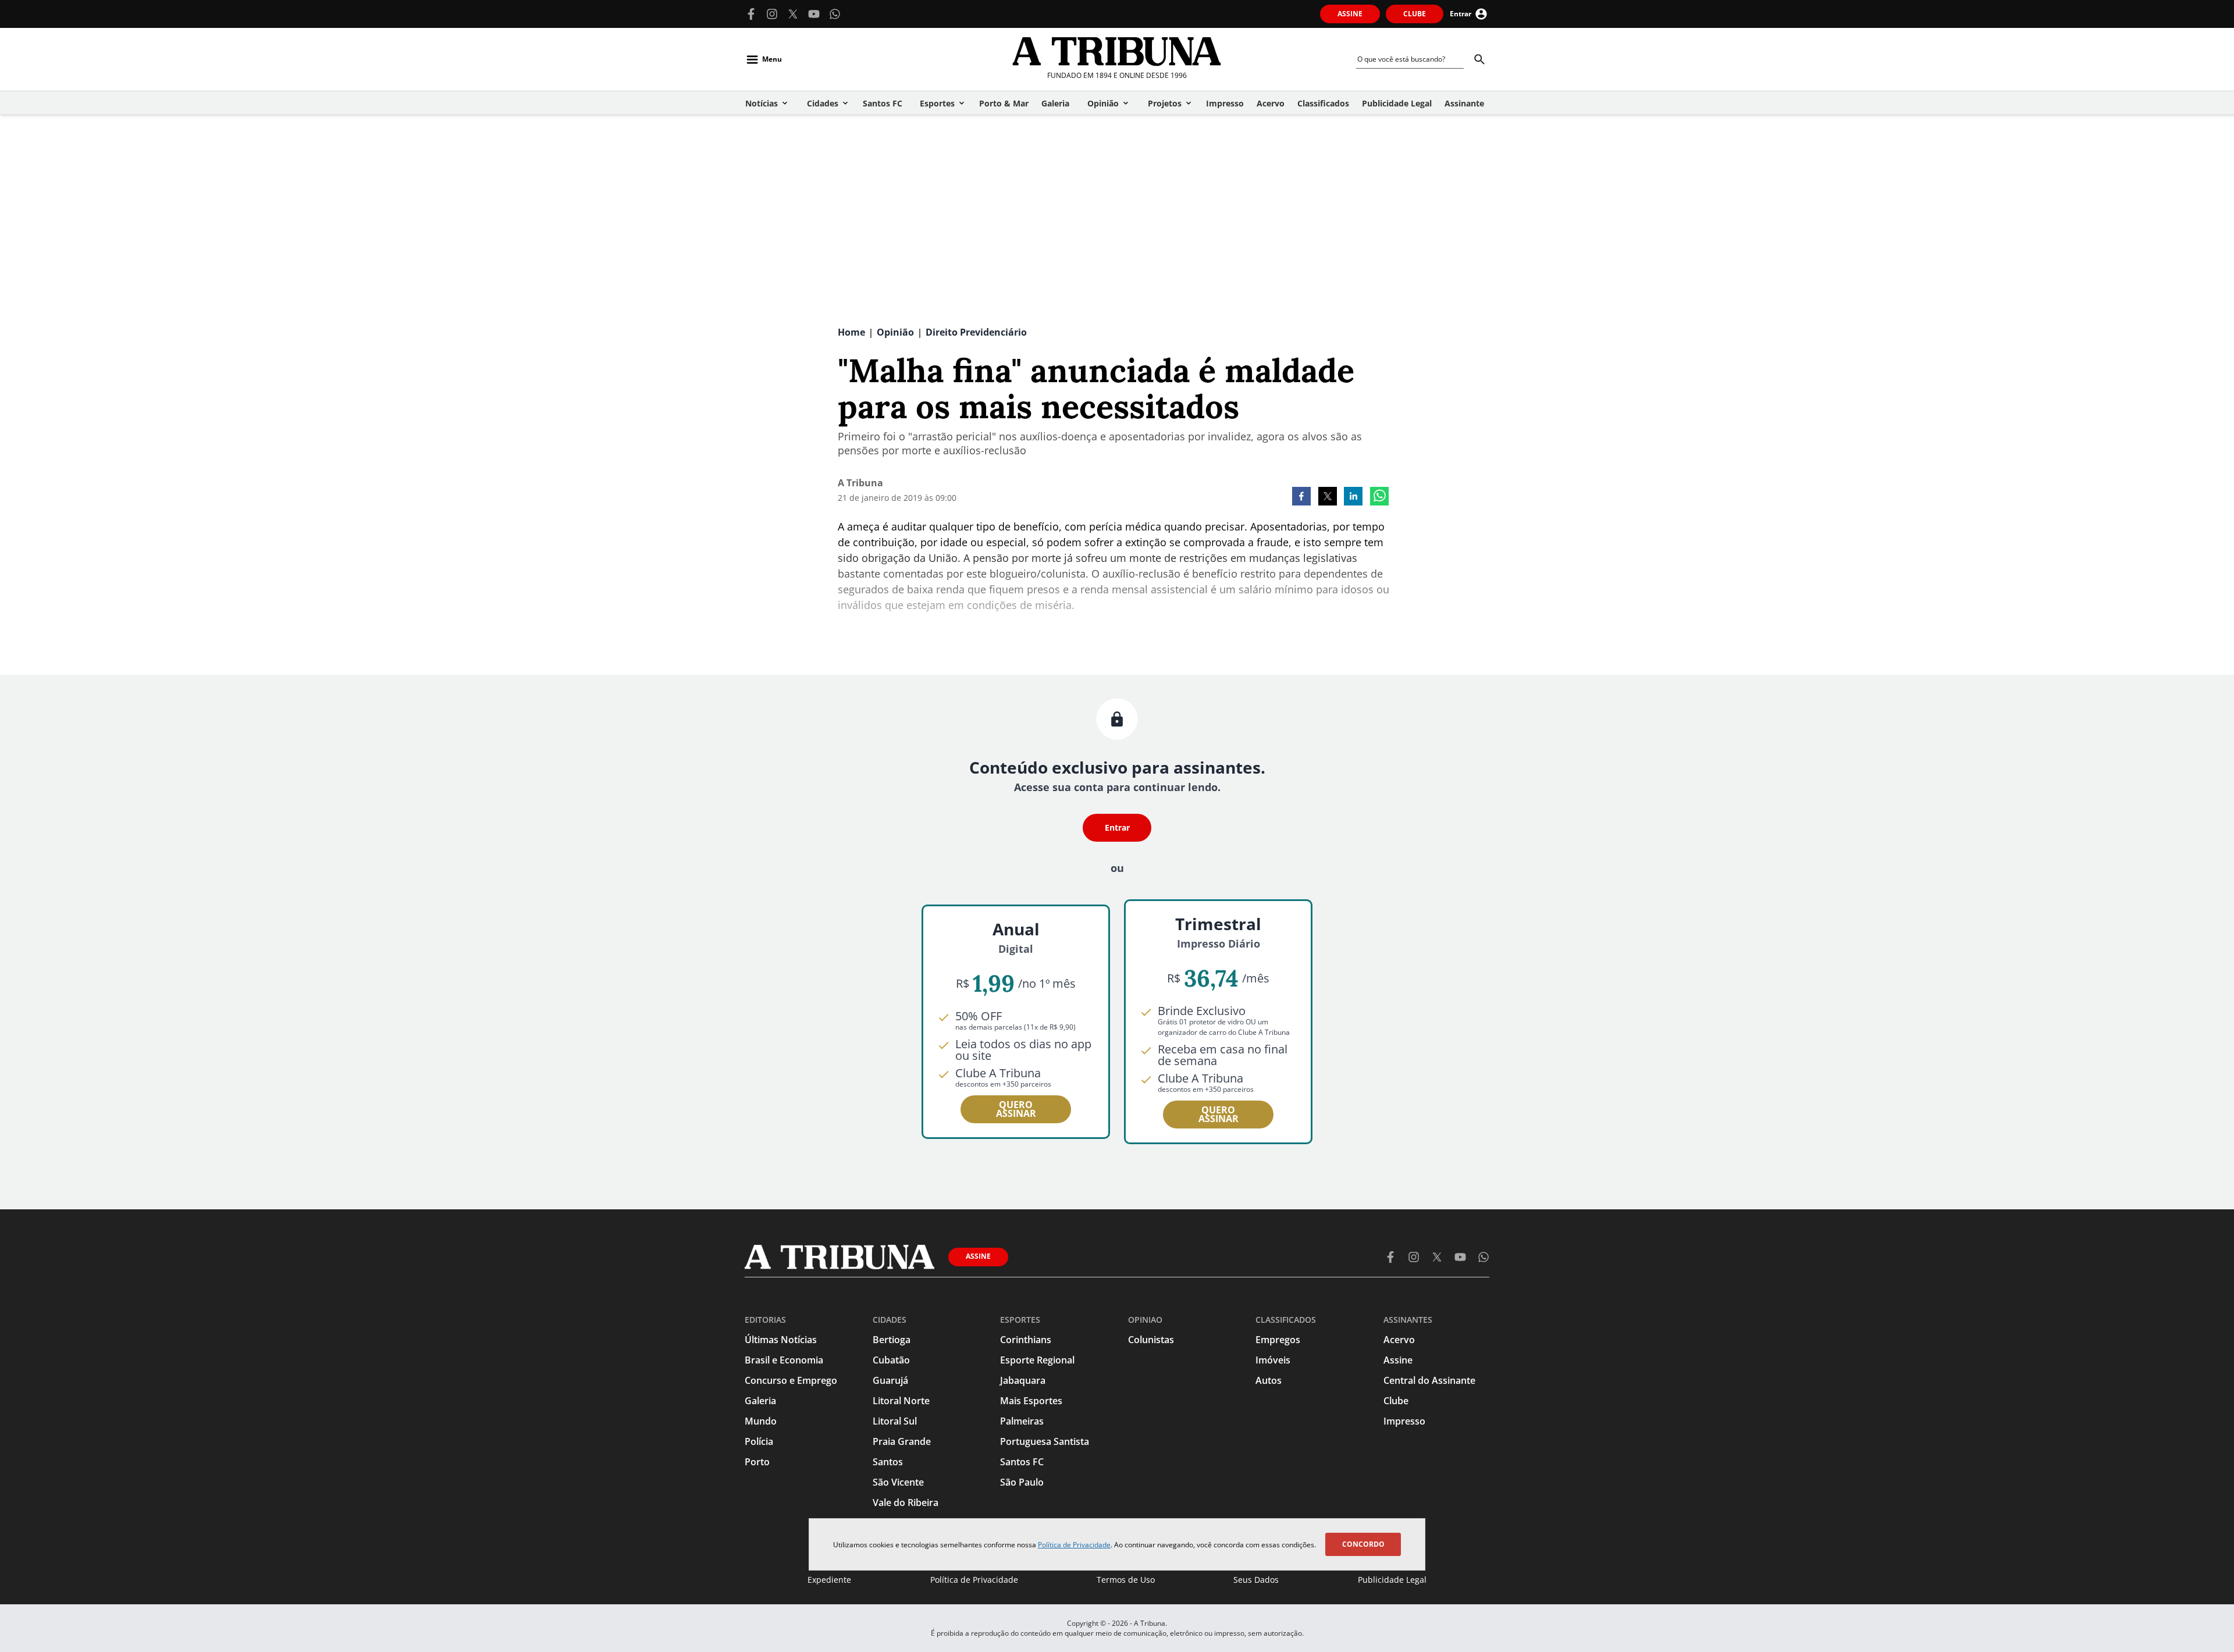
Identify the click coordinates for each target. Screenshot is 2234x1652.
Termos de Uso (1126, 1580)
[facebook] (1301, 497)
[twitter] (1328, 497)
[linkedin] (1353, 497)
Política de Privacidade (1074, 1545)
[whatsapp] (1379, 497)
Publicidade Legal (1392, 1580)
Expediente (829, 1580)
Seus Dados (1256, 1580)
